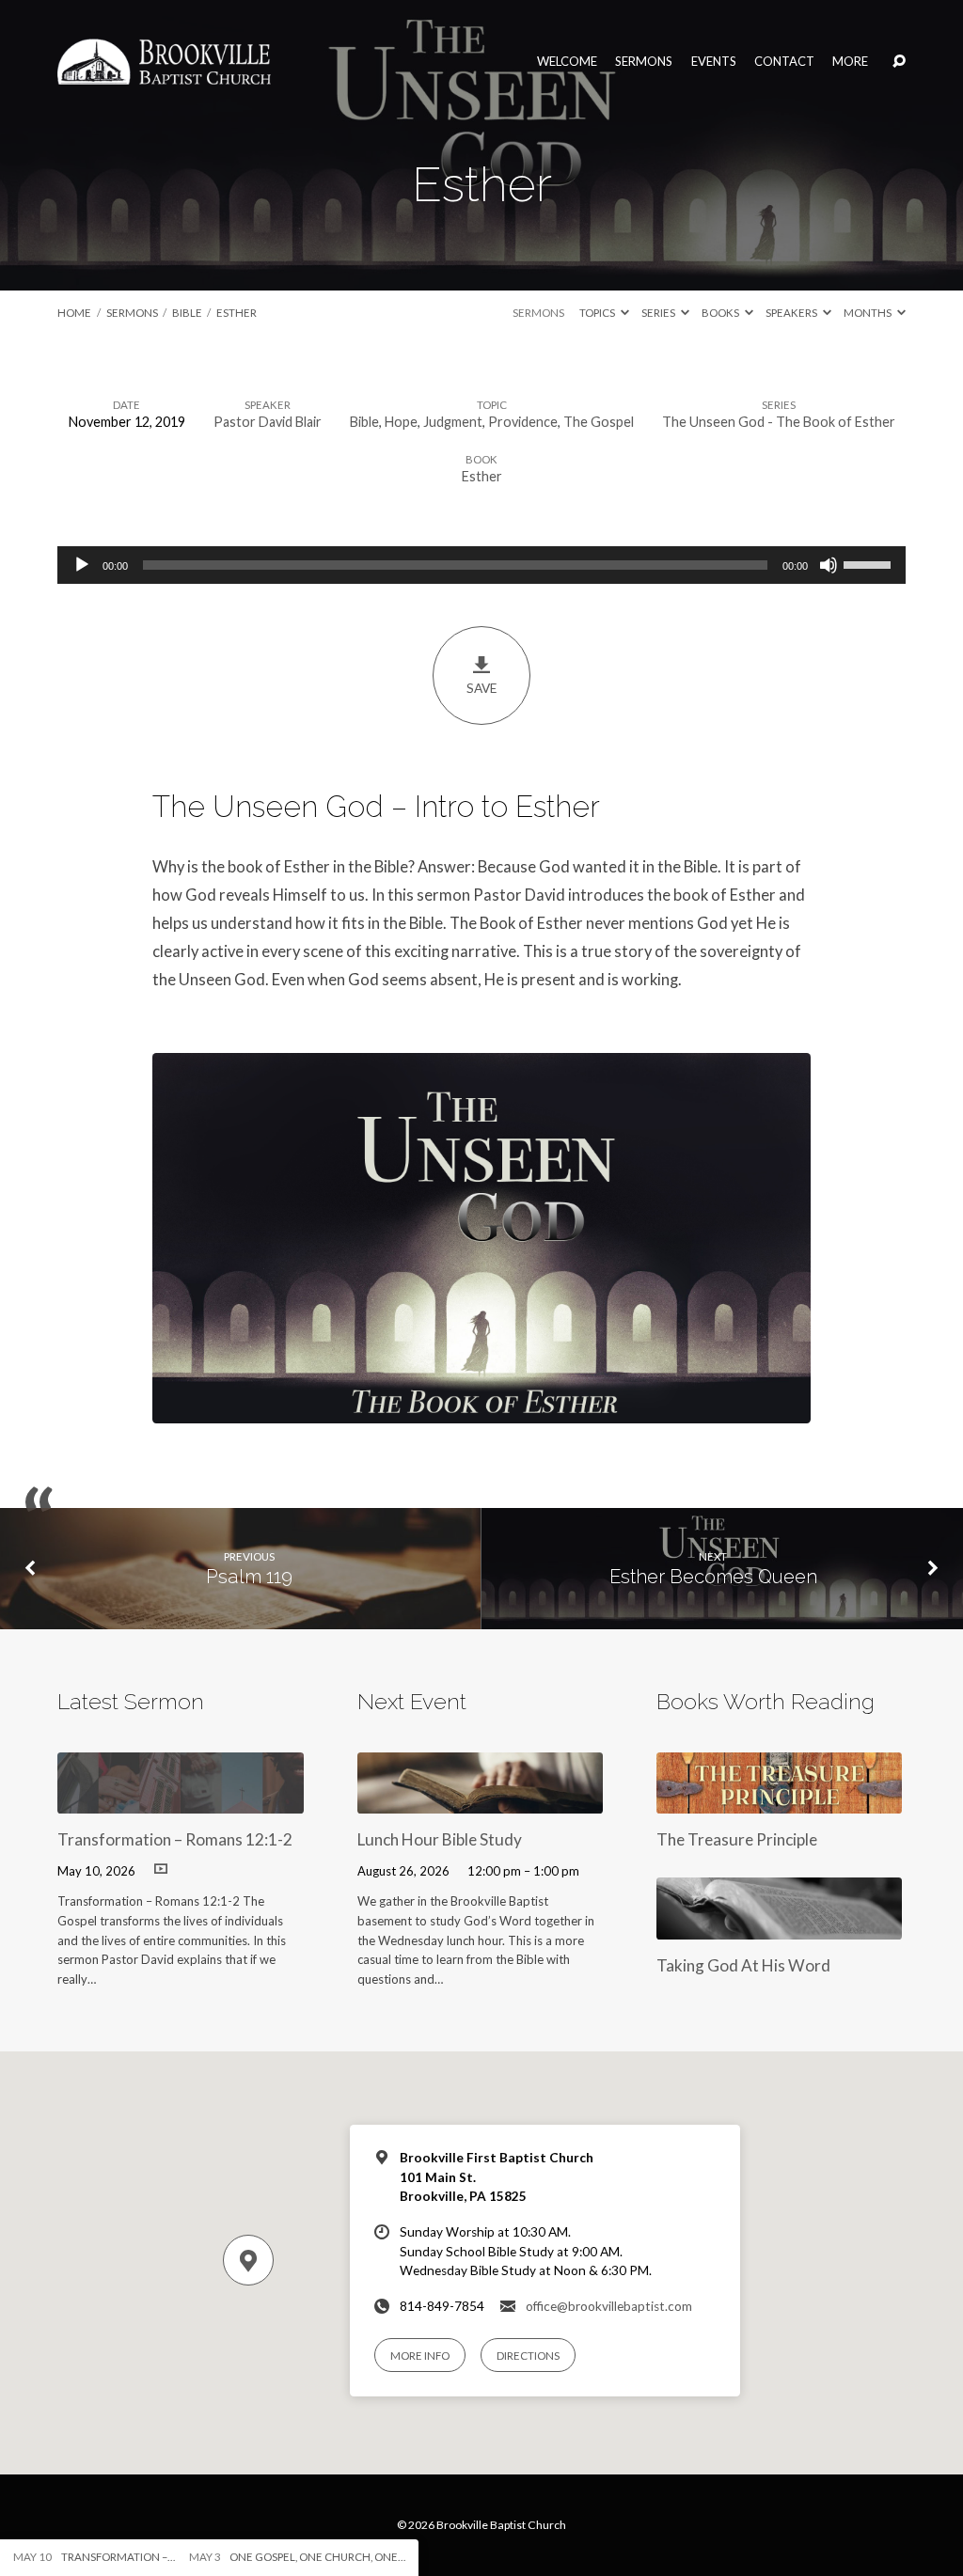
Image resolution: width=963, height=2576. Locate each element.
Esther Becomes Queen (713, 1577)
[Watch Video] (161, 1868)
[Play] (82, 565)
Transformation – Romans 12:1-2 (175, 1839)
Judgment (453, 422)
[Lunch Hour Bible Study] (480, 1801)
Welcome (567, 62)
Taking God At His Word (743, 1965)
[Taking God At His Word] (779, 1927)
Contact (784, 62)
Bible (187, 313)
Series (659, 313)
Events (714, 62)
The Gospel (599, 422)
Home (74, 313)
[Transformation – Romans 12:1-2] (180, 1801)
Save (481, 688)
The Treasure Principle (737, 1839)
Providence (523, 422)
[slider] (870, 563)
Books (721, 313)
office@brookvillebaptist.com (609, 2306)
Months (868, 313)
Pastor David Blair (268, 422)
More (850, 62)
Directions (528, 2356)
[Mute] (829, 565)
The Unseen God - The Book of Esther (779, 422)
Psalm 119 (249, 1577)
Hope (401, 422)
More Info (420, 2356)
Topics (598, 313)
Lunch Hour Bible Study (440, 1839)
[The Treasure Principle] (779, 1801)
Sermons (644, 62)
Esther (237, 313)
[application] (481, 565)
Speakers (792, 313)
